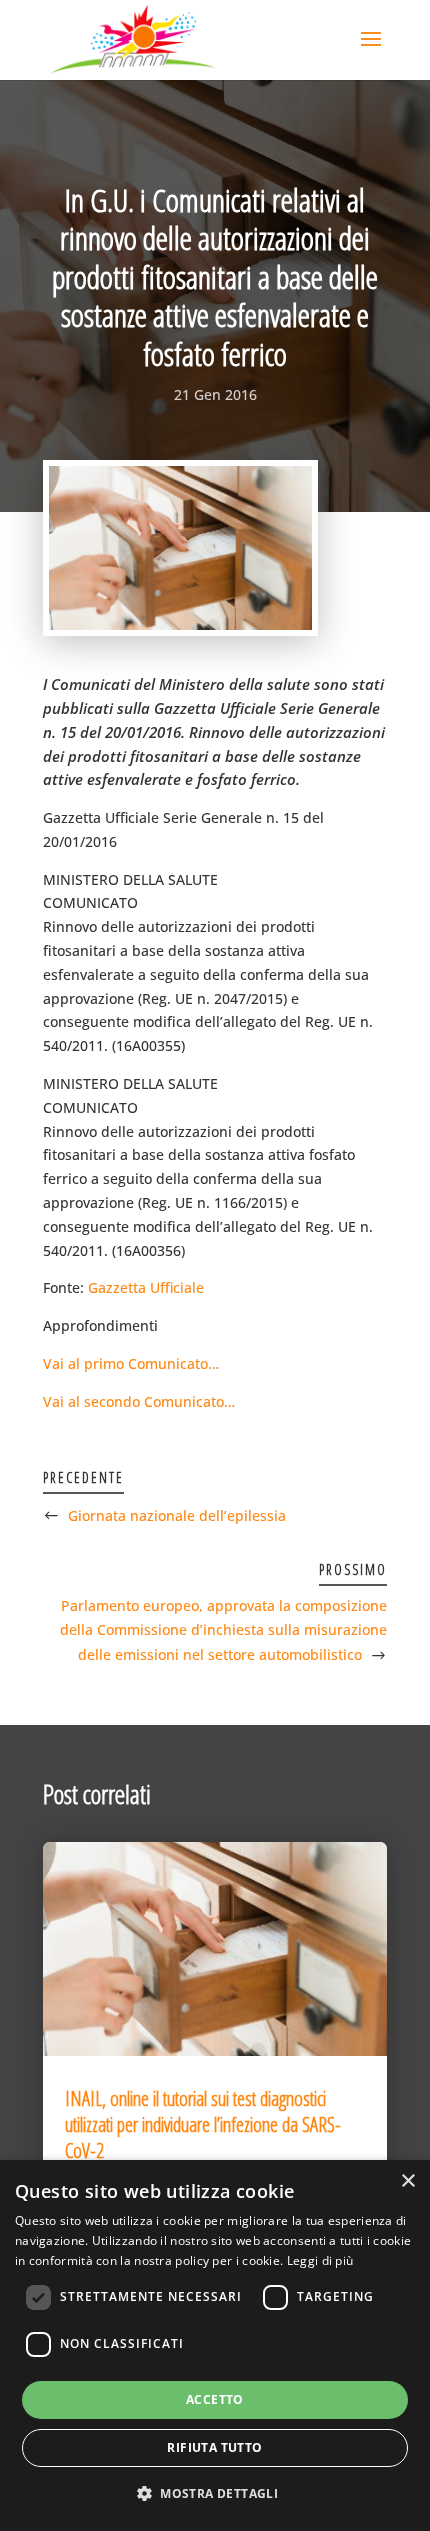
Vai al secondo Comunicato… (139, 1401)
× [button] (407, 2181)
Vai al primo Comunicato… (131, 1363)
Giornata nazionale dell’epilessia (177, 1515)
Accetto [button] (215, 2399)
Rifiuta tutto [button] (214, 2447)
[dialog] (215, 2345)
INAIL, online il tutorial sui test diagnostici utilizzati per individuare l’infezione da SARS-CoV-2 (203, 2124)
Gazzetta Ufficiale (146, 1287)
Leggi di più (320, 2260)
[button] (215, 2494)
